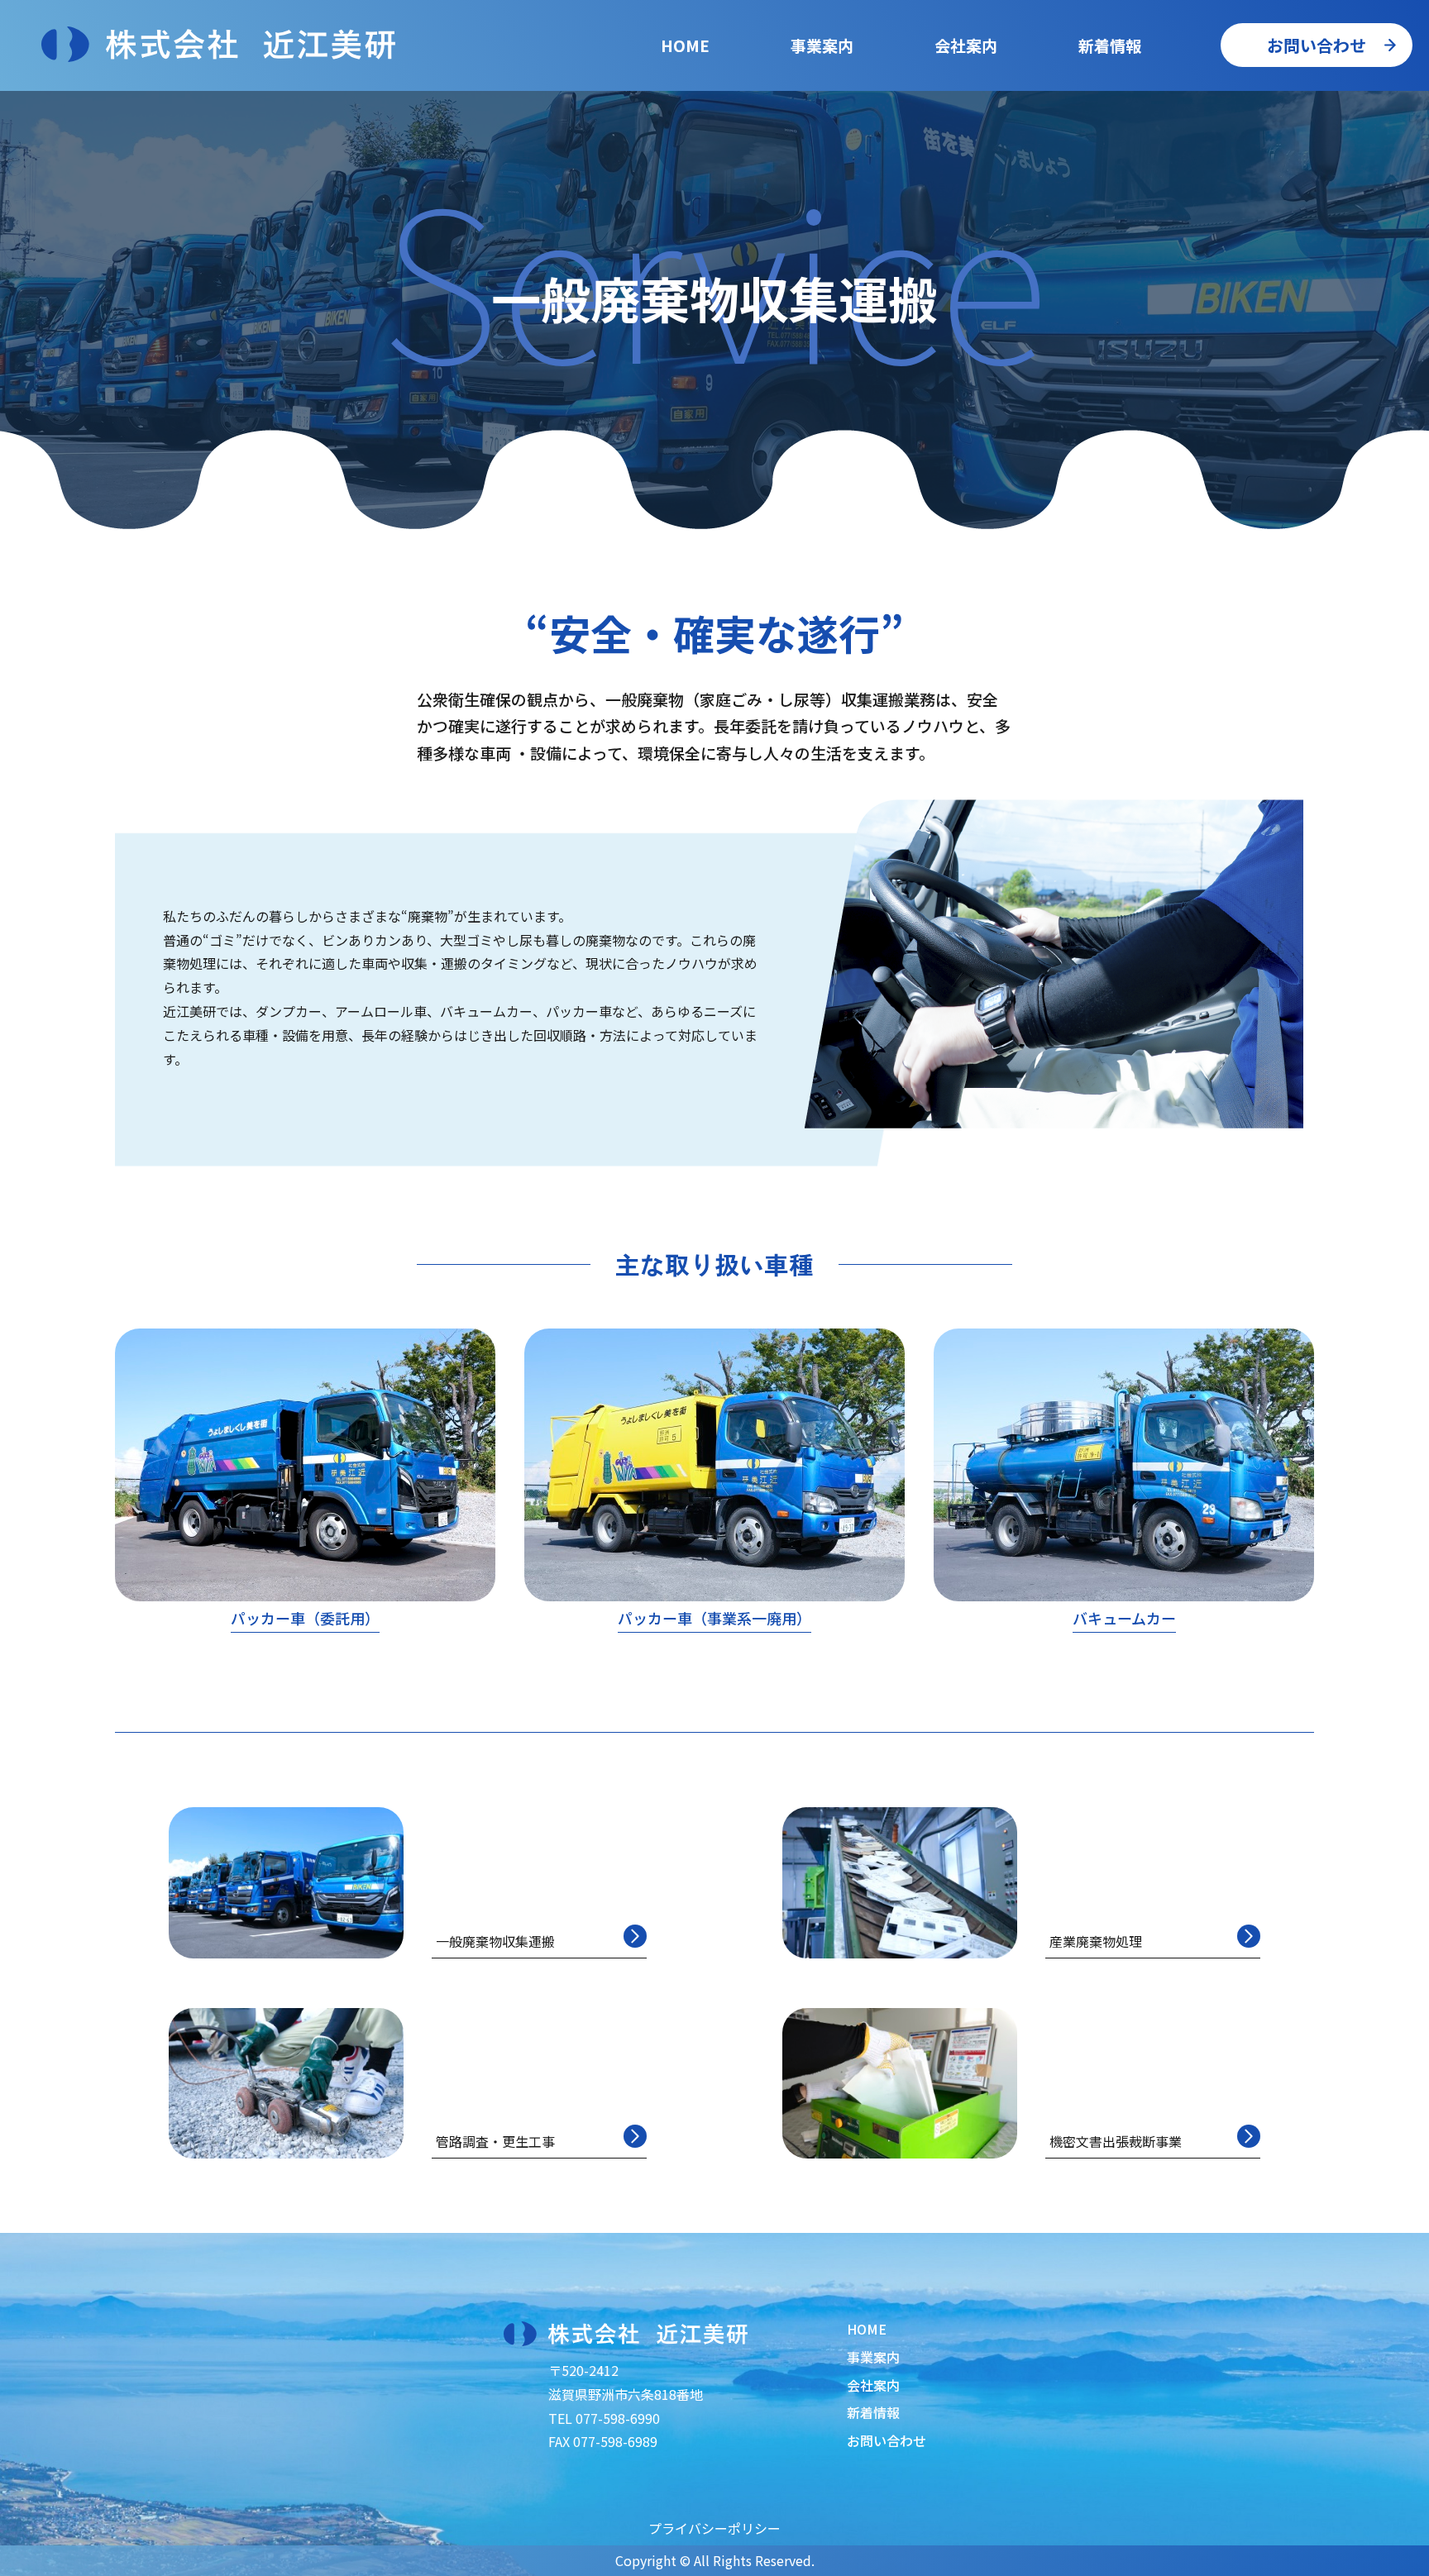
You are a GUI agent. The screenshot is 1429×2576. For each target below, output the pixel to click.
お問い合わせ (1317, 45)
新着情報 (1110, 45)
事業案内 (873, 2357)
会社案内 (966, 45)
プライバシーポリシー (714, 2528)
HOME (685, 45)
